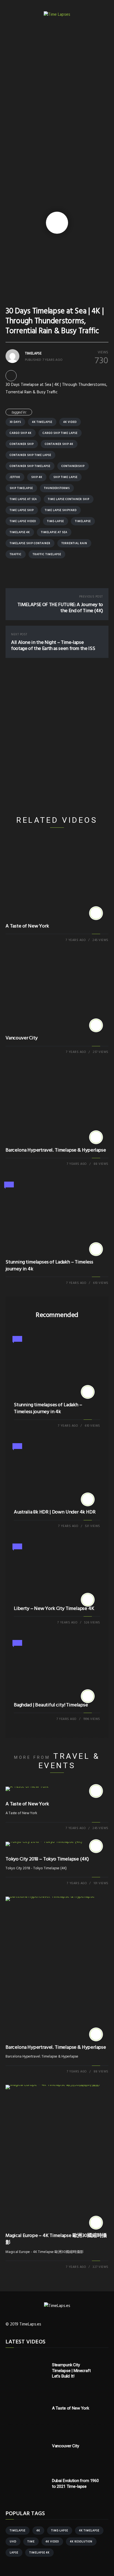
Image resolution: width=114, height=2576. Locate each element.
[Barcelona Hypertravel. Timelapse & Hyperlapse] (96, 1137)
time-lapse (55, 521)
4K (38, 2531)
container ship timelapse (30, 466)
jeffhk (15, 477)
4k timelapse (42, 422)
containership (73, 466)
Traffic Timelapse (47, 554)
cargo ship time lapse (60, 433)
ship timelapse (21, 488)
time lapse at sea (23, 499)
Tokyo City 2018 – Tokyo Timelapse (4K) (47, 1859)
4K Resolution (81, 2542)
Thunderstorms (57, 488)
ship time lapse (65, 477)
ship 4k (37, 477)
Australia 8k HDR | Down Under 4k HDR (55, 1512)
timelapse (83, 521)
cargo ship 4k (21, 433)
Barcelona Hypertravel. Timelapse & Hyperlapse (56, 1150)
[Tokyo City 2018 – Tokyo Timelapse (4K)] (96, 1846)
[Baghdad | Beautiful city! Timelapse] (88, 1696)
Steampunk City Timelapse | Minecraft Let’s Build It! (71, 2371)
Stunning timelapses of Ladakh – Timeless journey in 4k (49, 1266)
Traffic (16, 554)
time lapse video (23, 521)
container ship (22, 444)
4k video (70, 422)
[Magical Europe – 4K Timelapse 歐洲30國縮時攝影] (96, 2223)
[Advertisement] (57, 96)
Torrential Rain (74, 543)
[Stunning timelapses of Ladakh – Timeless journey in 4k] (96, 1249)
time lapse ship (22, 510)
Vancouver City (21, 1038)
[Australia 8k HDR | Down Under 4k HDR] (88, 1499)
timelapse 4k (20, 532)
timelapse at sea (54, 532)
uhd (13, 2542)
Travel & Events (69, 1761)
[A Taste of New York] (96, 913)
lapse (14, 2553)
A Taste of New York (27, 926)
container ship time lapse (30, 455)
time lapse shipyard (61, 510)
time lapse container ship (69, 499)
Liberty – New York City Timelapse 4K (54, 1609)
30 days (15, 422)
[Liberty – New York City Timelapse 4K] (88, 1600)
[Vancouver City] (96, 1025)
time (31, 2542)
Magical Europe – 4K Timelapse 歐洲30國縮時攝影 (56, 2239)
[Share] (11, 375)
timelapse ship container (30, 543)
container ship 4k (59, 444)
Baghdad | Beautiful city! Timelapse (51, 1705)
